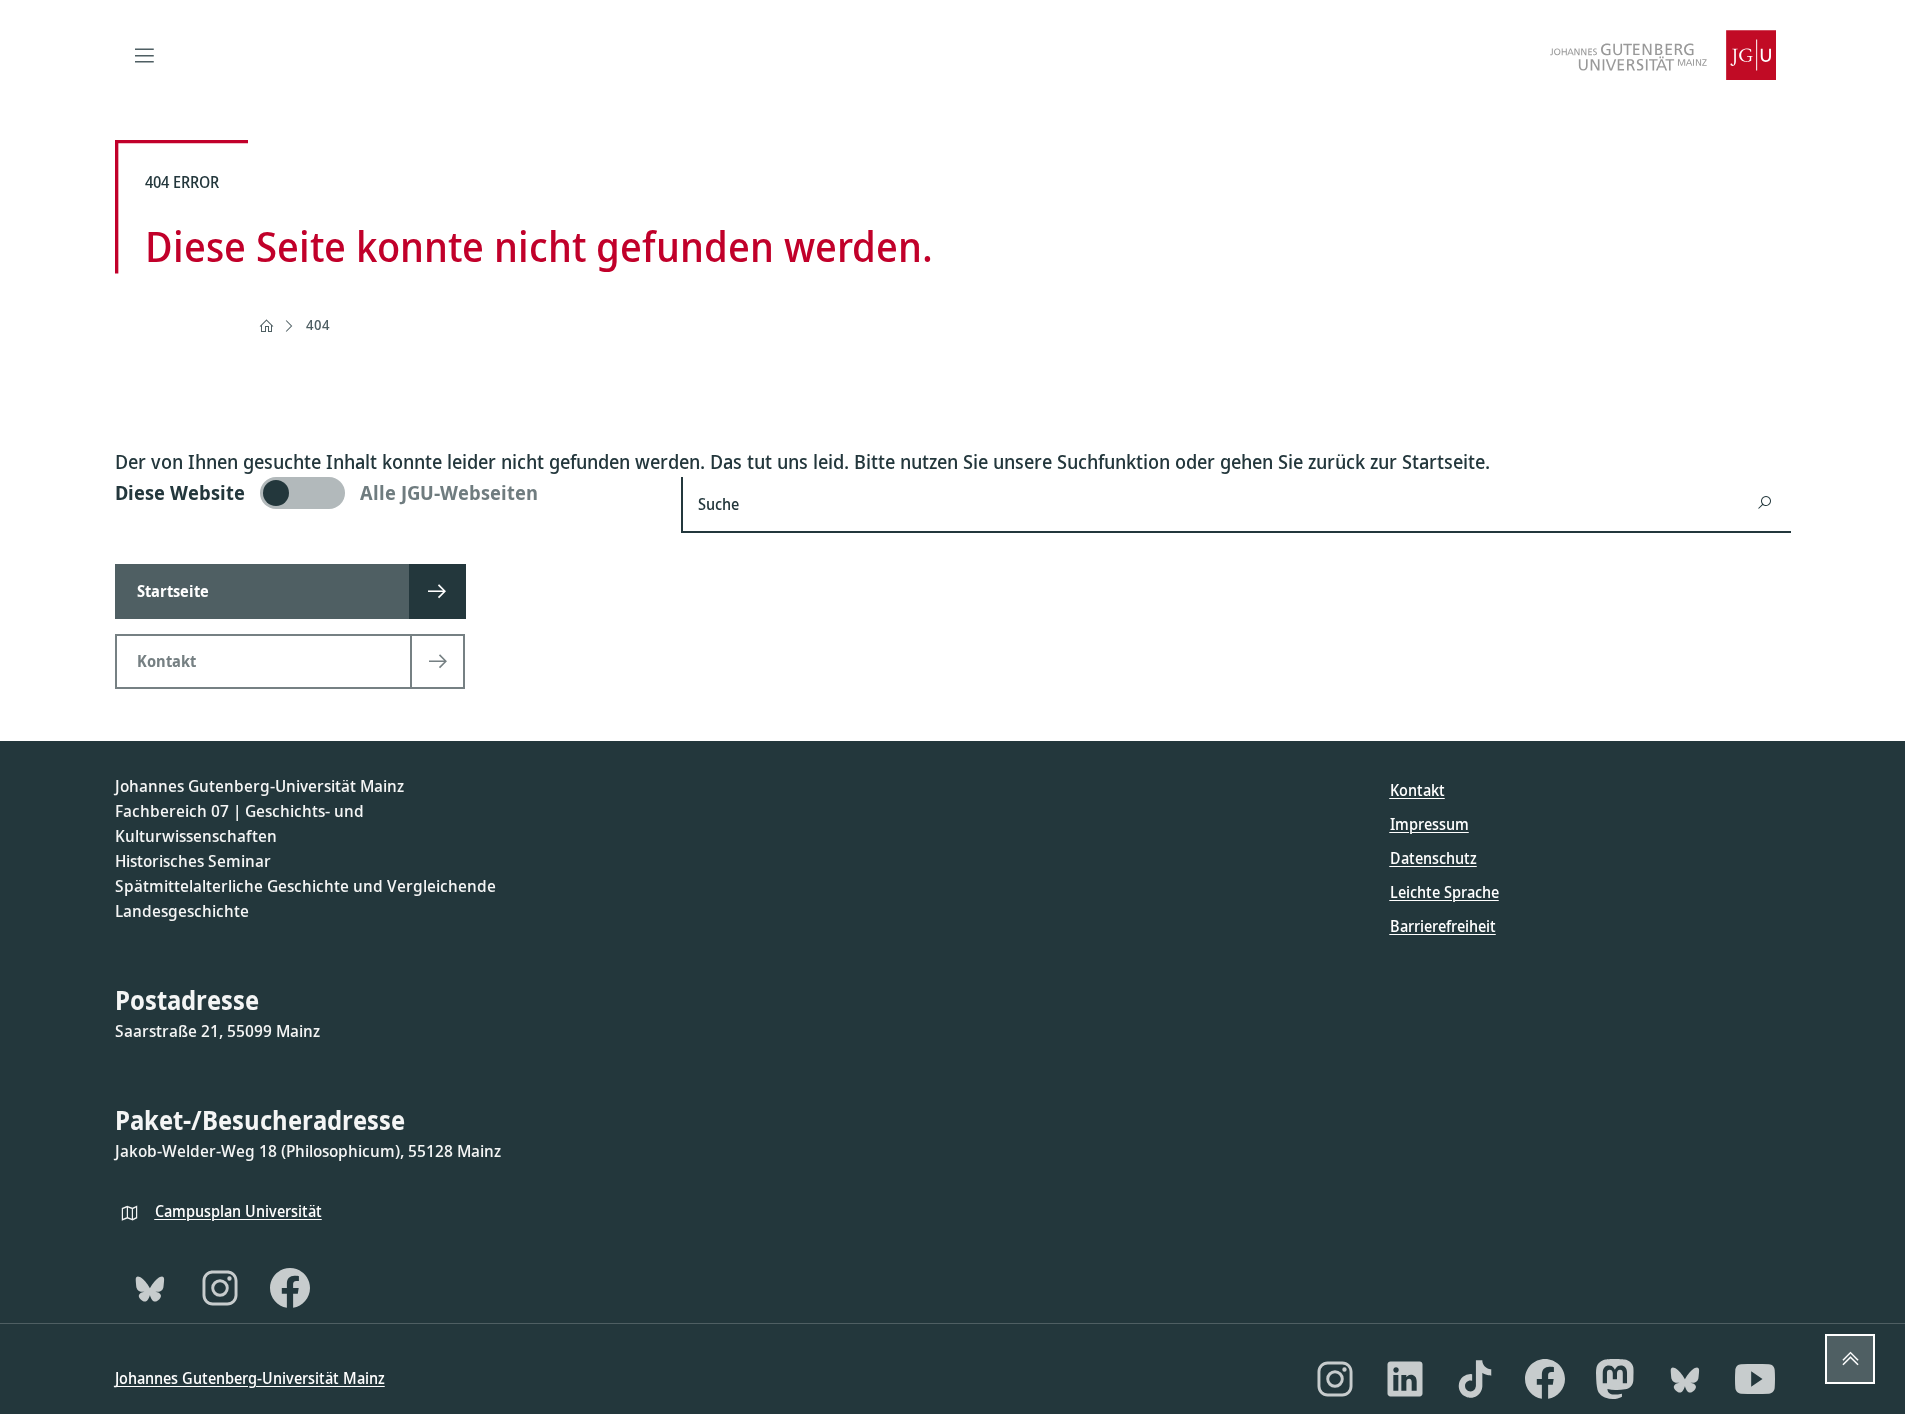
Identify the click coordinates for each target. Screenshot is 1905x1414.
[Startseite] (266, 326)
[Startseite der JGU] (1663, 55)
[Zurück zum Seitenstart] (1850, 1359)
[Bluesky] (150, 1288)
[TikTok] (1475, 1379)
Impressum (1429, 824)
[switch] (386, 493)
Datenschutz (1433, 858)
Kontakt (1417, 790)
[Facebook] (290, 1288)
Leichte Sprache (1444, 892)
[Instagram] (220, 1288)
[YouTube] (1755, 1379)
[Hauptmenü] (145, 55)
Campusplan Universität (238, 1211)
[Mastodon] (1615, 1379)
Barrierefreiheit (1443, 926)
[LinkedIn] (1405, 1379)
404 (318, 324)
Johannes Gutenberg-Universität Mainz (250, 1378)
